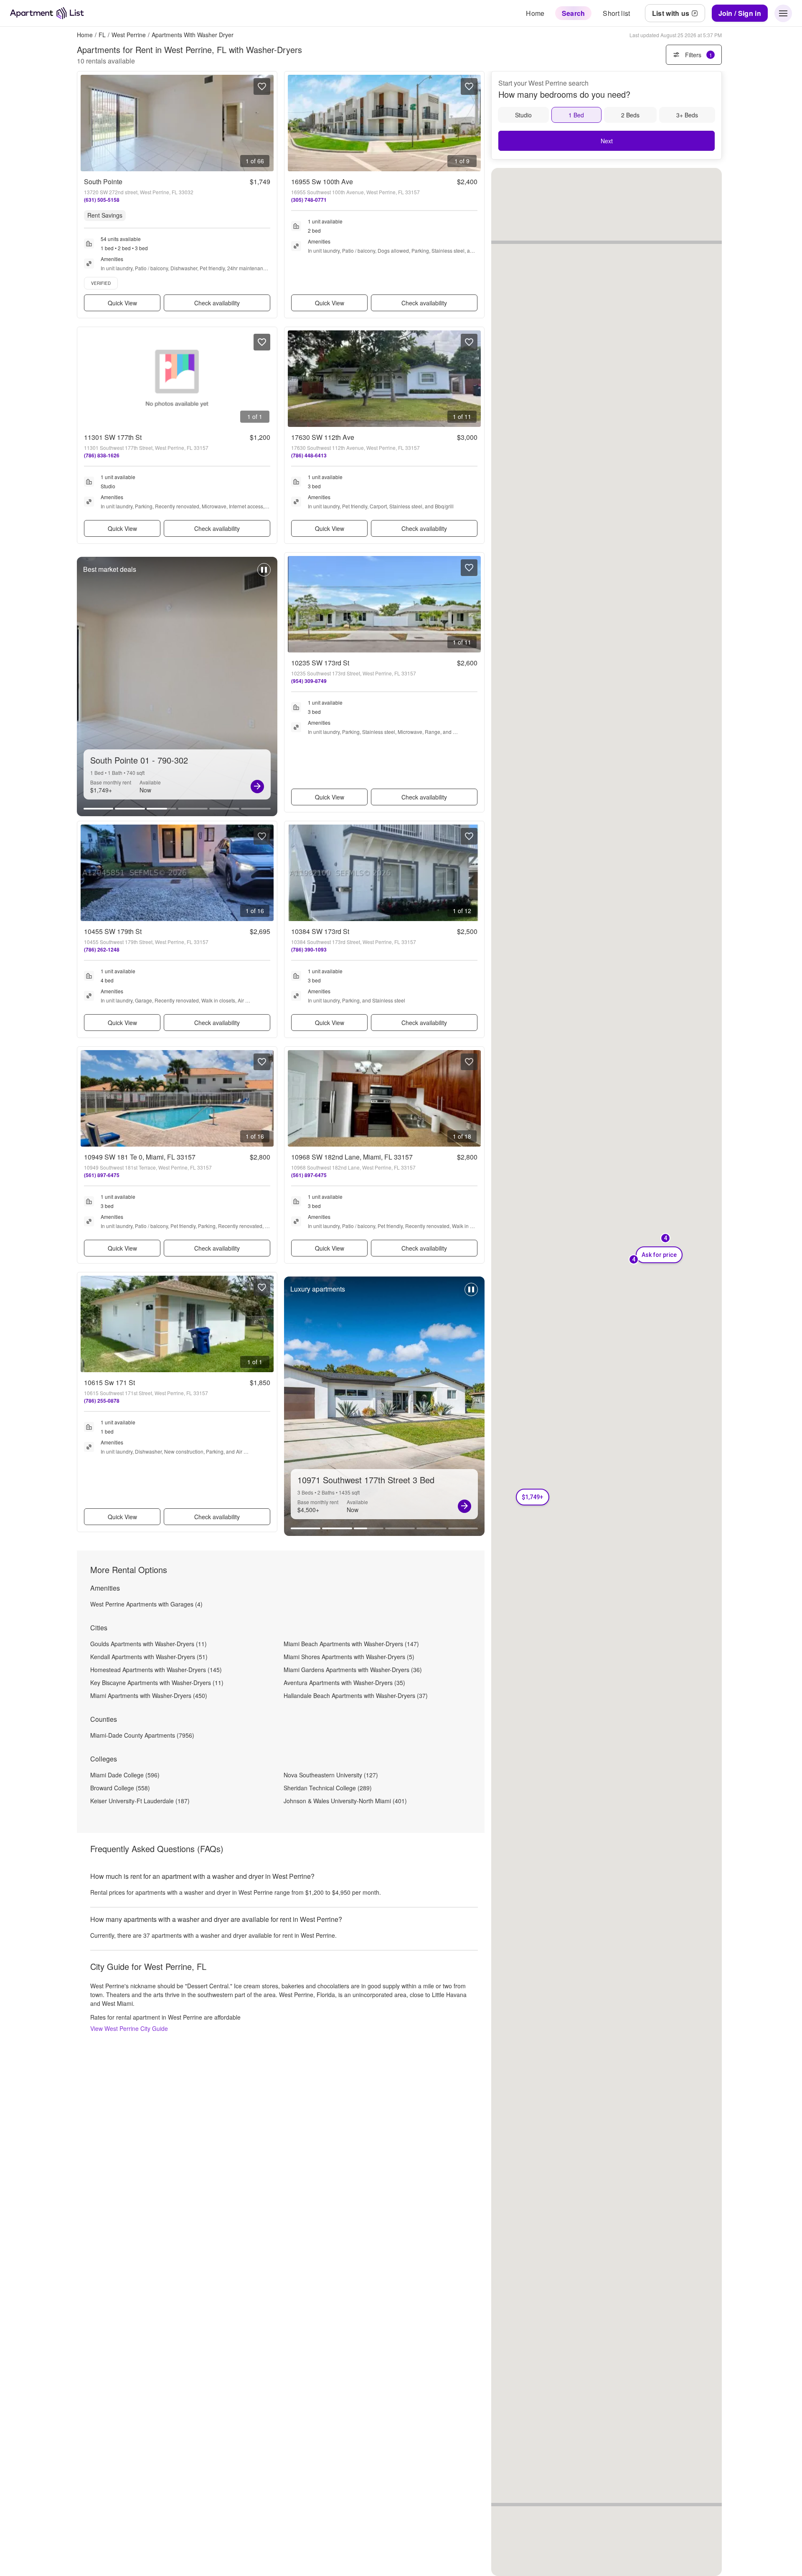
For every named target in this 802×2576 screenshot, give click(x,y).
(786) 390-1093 (309, 949)
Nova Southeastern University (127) (331, 1775)
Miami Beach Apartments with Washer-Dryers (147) (351, 1644)
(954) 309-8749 (309, 681)
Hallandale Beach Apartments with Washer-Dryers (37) (356, 1695)
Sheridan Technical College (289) (328, 1788)
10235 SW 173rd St (320, 663)
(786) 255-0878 (102, 1401)
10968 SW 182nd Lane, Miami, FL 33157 (352, 1157)
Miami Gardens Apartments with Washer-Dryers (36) (353, 1670)
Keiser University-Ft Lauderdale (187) (140, 1801)
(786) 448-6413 (309, 455)
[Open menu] (783, 13)
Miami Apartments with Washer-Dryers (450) (149, 1695)
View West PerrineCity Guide (129, 2028)
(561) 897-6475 (102, 1175)
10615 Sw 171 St (109, 1382)
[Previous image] (87, 123)
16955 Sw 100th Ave (322, 181)
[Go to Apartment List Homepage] (47, 13)
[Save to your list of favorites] (262, 86)
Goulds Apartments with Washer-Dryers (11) (148, 1644)
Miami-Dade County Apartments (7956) (142, 1735)
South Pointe (103, 181)
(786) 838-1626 (102, 455)
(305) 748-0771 (309, 200)
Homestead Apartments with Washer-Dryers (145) (156, 1670)
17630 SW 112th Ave (323, 437)
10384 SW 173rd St (320, 931)
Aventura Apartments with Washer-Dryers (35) (344, 1683)
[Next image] (267, 123)
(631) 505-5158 (102, 200)
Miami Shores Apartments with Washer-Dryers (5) (349, 1657)
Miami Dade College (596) (125, 1775)
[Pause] (264, 574)
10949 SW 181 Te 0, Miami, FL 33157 (140, 1157)
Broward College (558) (120, 1788)
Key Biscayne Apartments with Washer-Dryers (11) (157, 1683)
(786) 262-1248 (102, 949)
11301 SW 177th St (113, 437)
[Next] (257, 787)
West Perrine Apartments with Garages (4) (146, 1604)
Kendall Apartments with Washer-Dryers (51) (149, 1657)
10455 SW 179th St (113, 931)
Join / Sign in (740, 13)
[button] (533, 1497)
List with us (671, 13)
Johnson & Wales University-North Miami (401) (345, 1801)
